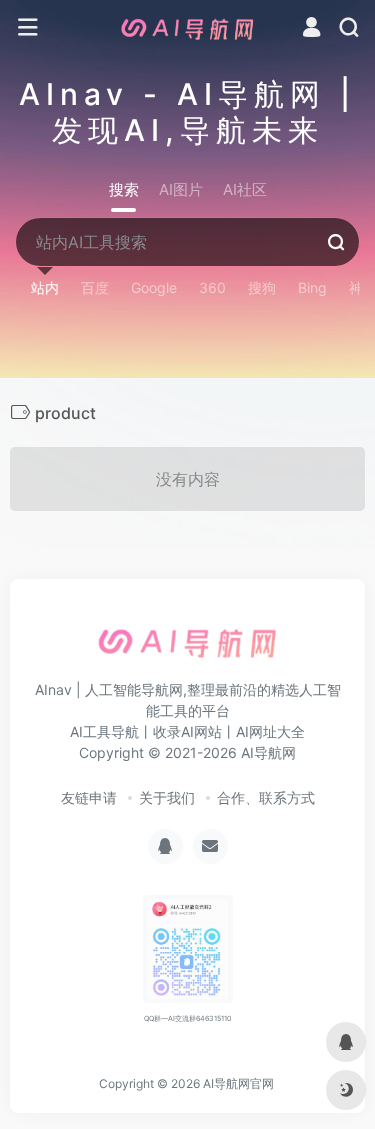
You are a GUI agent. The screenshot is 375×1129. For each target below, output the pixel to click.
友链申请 (89, 797)
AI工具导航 (104, 731)
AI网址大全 (270, 731)
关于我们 (167, 797)
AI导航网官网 (238, 1083)
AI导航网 (268, 752)
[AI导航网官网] (188, 28)
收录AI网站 (187, 731)
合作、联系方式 (266, 797)
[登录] (311, 29)
